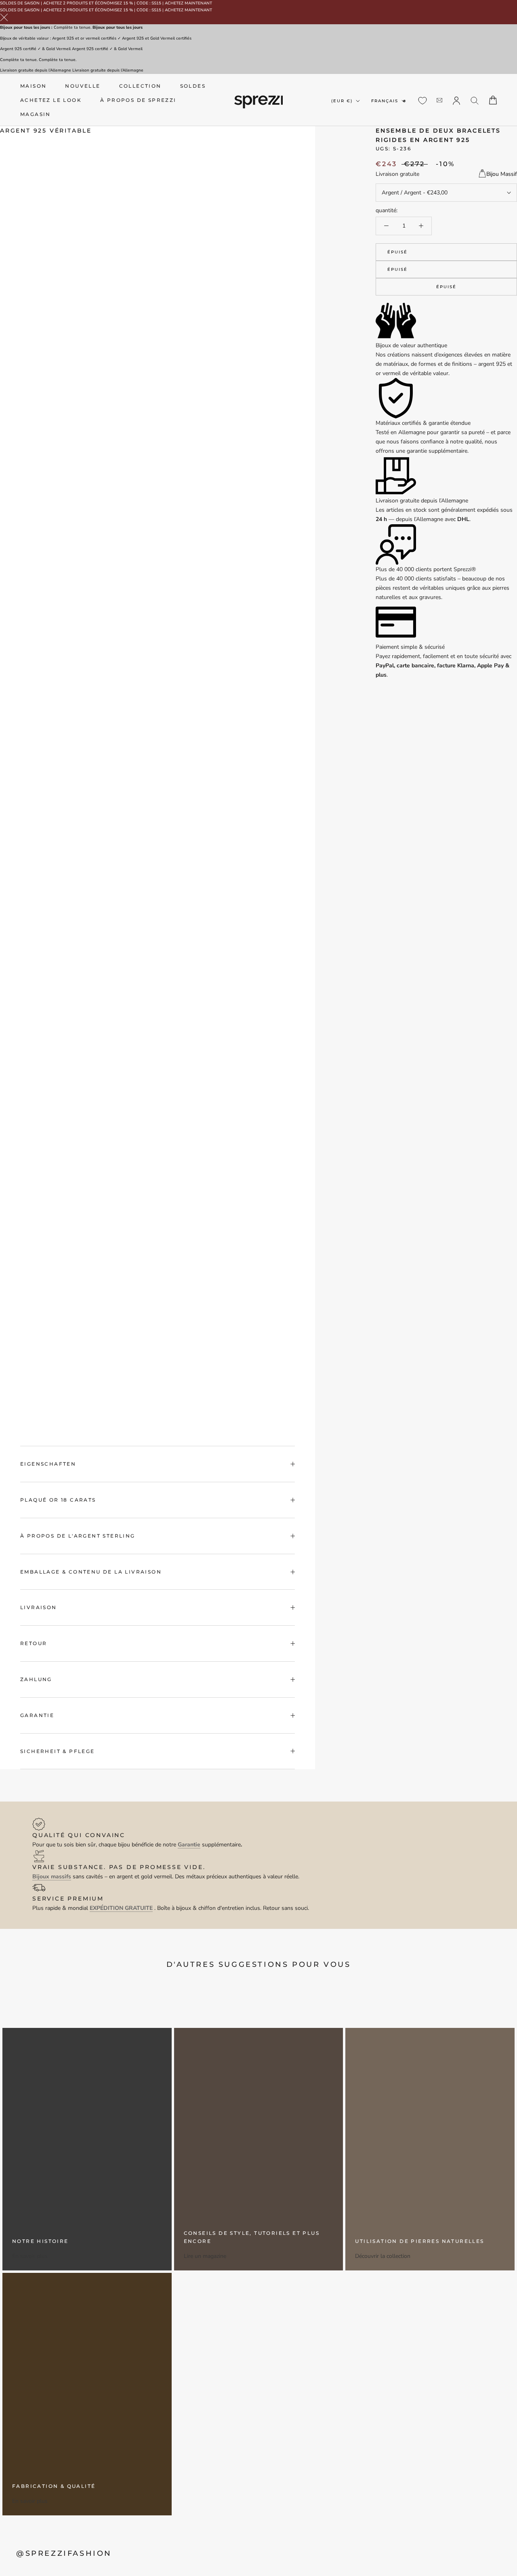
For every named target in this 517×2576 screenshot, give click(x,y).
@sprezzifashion (64, 2553)
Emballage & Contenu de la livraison (91, 1572)
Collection (140, 86)
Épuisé (397, 252)
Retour (34, 1643)
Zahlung (36, 1679)
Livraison (39, 1607)
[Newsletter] (439, 100)
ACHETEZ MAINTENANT (188, 3)
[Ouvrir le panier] (493, 100)
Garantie (37, 1715)
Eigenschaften (48, 1464)
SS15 (156, 3)
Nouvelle (83, 86)
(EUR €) (342, 100)
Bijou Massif (502, 174)
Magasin (36, 114)
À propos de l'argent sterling (78, 1536)
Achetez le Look (51, 100)
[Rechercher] (475, 100)
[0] (422, 101)
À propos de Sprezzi (138, 100)
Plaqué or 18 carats (58, 1500)
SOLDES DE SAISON (20, 3)
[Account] (456, 100)
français (385, 100)
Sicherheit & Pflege (58, 1751)
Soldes (193, 86)
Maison (33, 86)
